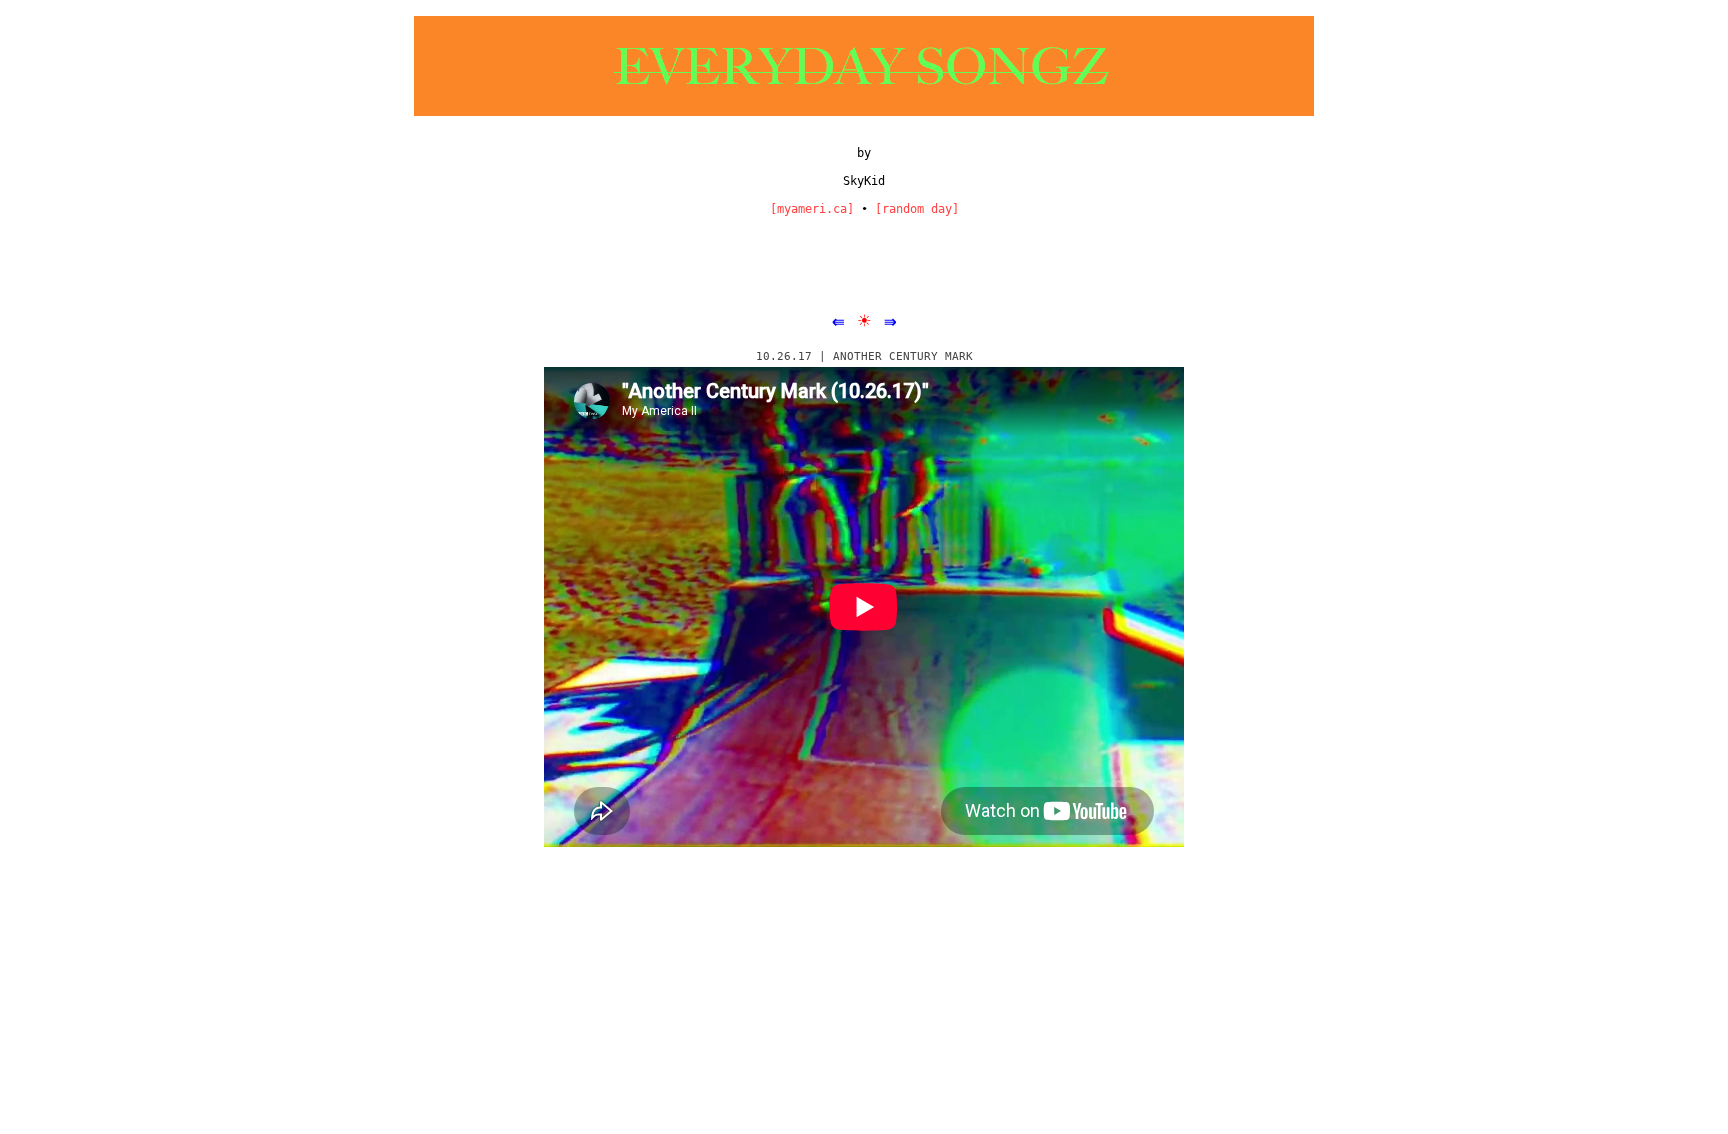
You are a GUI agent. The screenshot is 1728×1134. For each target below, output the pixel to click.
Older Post (1236, 935)
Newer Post (494, 935)
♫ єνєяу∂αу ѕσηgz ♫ (579, 1015)
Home (866, 935)
